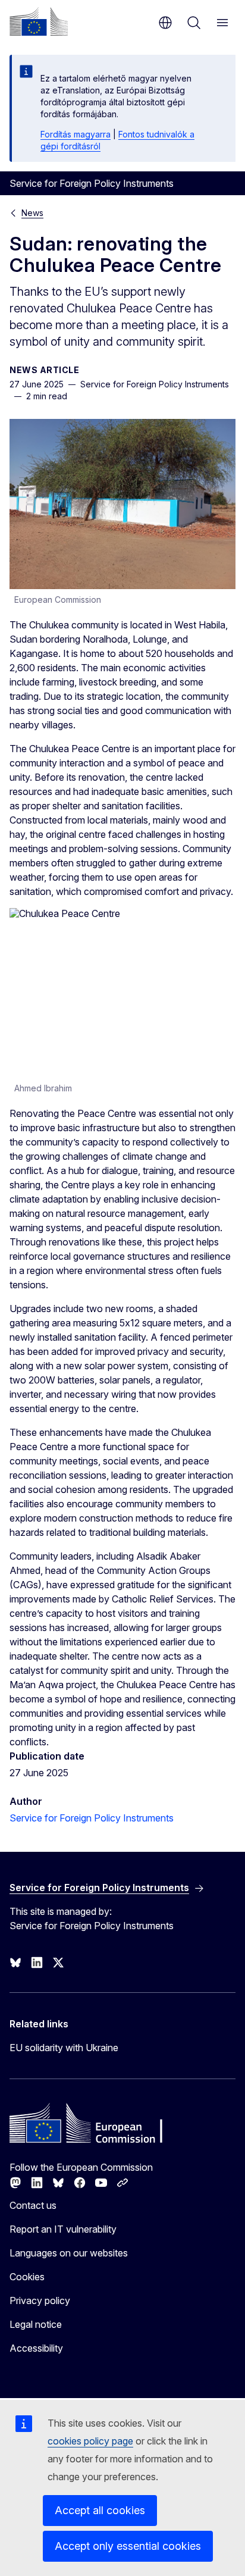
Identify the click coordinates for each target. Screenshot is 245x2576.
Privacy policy (40, 2300)
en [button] (165, 23)
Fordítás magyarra (76, 134)
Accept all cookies (100, 2510)
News (32, 213)
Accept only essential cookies (128, 2546)
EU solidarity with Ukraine (64, 2048)
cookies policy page (90, 2441)
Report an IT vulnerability (63, 2229)
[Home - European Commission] (39, 21)
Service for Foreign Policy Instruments (92, 1818)
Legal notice (36, 2324)
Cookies (27, 2277)
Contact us (33, 2205)
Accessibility (36, 2348)
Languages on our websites (69, 2253)
